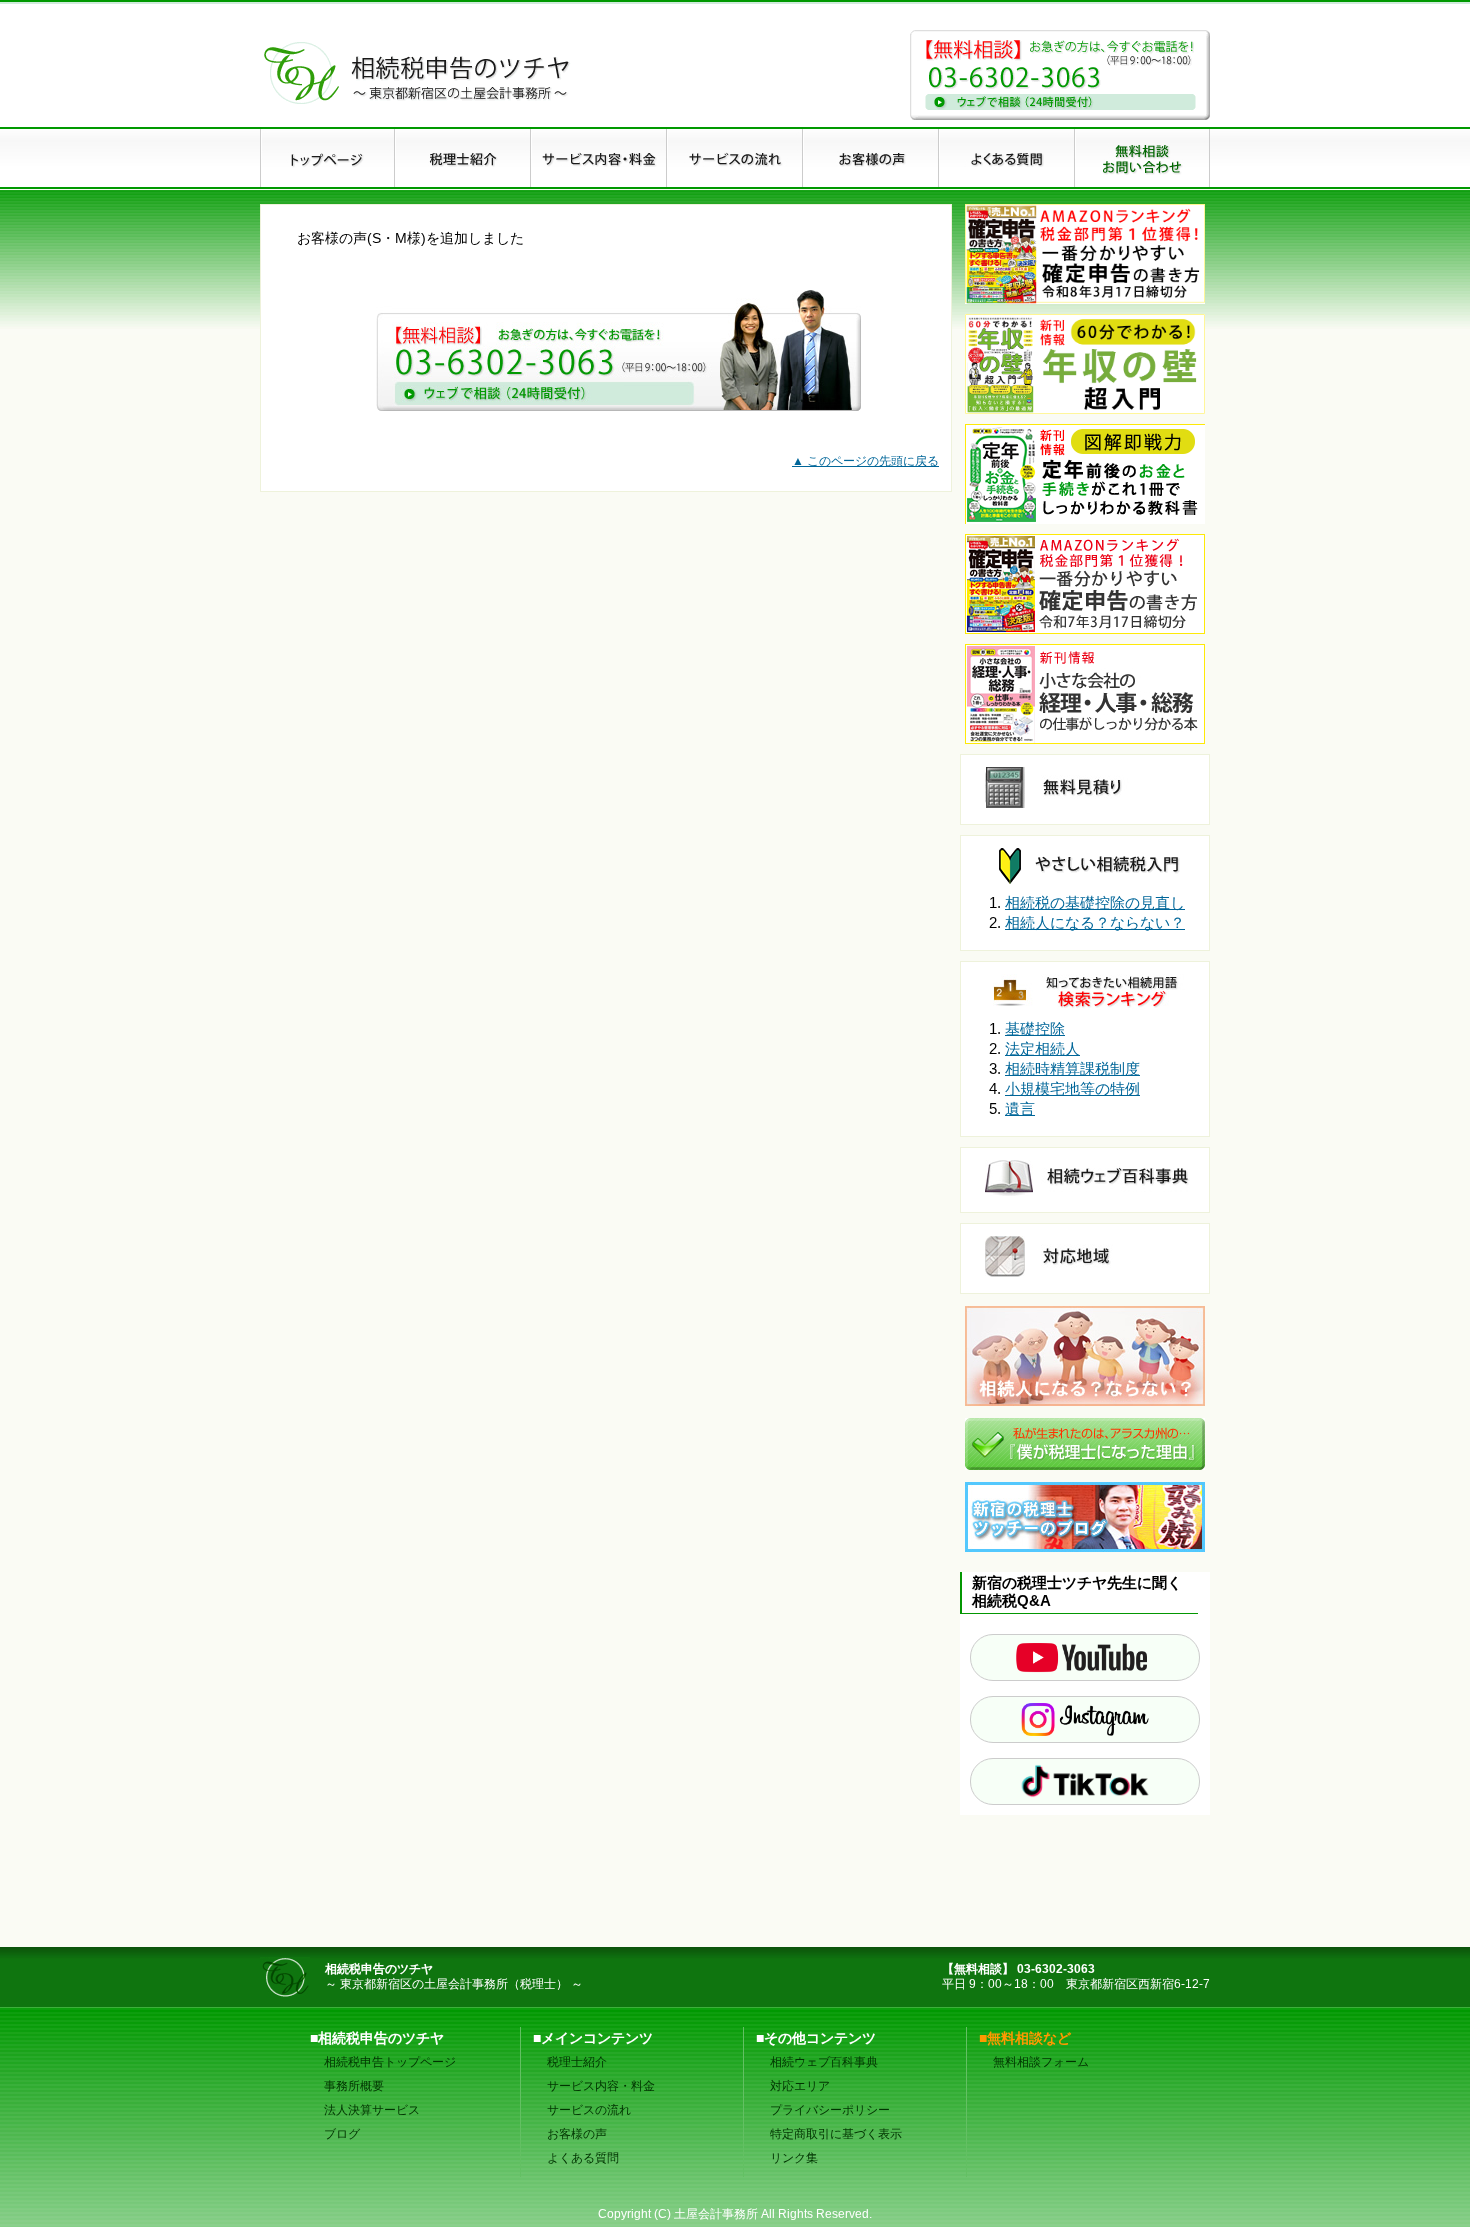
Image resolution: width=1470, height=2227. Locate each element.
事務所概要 (354, 2086)
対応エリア (800, 2086)
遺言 (1020, 1108)
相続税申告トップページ (390, 2062)
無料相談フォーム (1041, 2062)
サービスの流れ (589, 2110)
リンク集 (794, 2158)
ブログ (342, 2134)
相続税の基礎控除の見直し (1095, 902)
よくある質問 (583, 2158)
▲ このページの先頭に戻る (865, 461)
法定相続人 (1042, 1048)
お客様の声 (577, 2134)
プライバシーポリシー (830, 2110)
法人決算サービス (372, 2110)
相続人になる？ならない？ (1095, 922)
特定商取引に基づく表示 (836, 2134)
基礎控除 (1035, 1028)
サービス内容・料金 (601, 2086)
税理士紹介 (577, 2062)
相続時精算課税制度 (1072, 1068)
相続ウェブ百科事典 (824, 2062)
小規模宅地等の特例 (1072, 1088)
